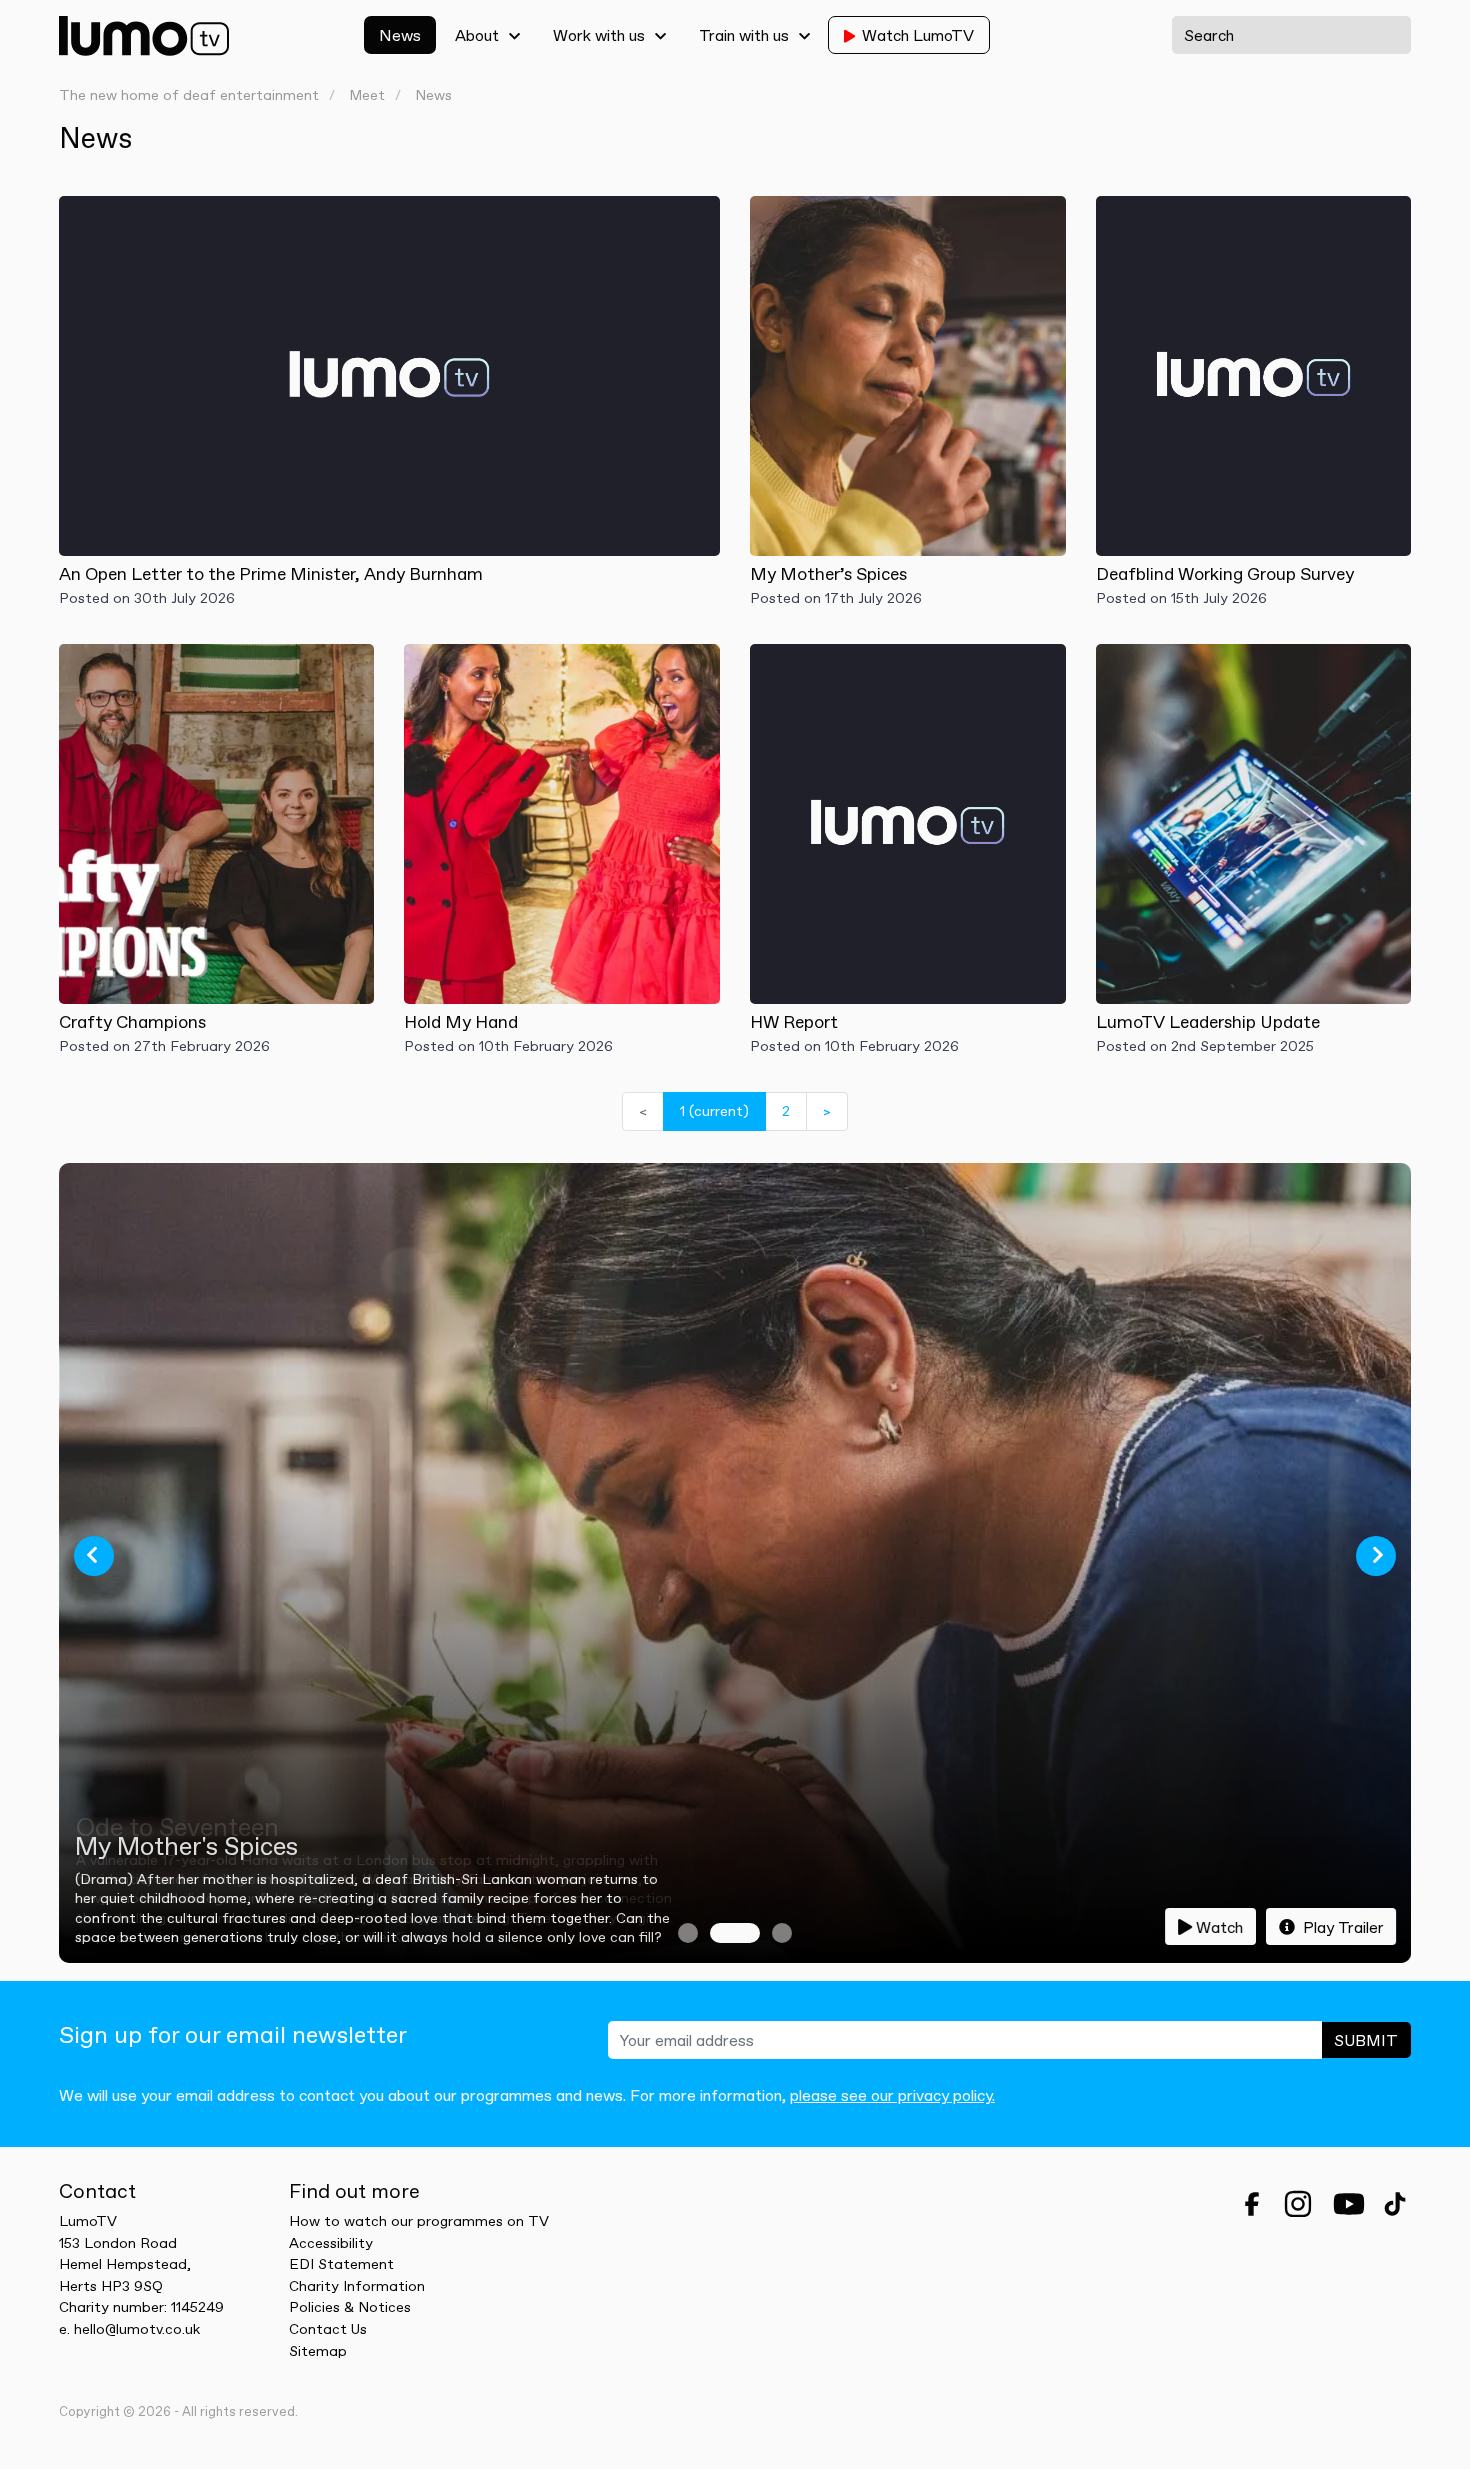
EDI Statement (341, 2264)
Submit (1366, 2040)
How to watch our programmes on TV (419, 2221)
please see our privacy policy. (892, 2095)
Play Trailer (1341, 1927)
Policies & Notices (350, 2307)
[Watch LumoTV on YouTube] (1349, 2204)
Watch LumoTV (918, 35)
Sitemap (318, 2351)
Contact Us (328, 2329)
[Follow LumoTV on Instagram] (1298, 2204)
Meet (367, 95)
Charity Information (357, 2286)
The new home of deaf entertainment (189, 95)
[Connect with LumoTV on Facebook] (1252, 2204)
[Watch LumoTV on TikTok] (1395, 2204)
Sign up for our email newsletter (233, 2035)
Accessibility (331, 2243)
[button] (94, 1556)
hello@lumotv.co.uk (137, 2329)
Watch (1219, 1927)
